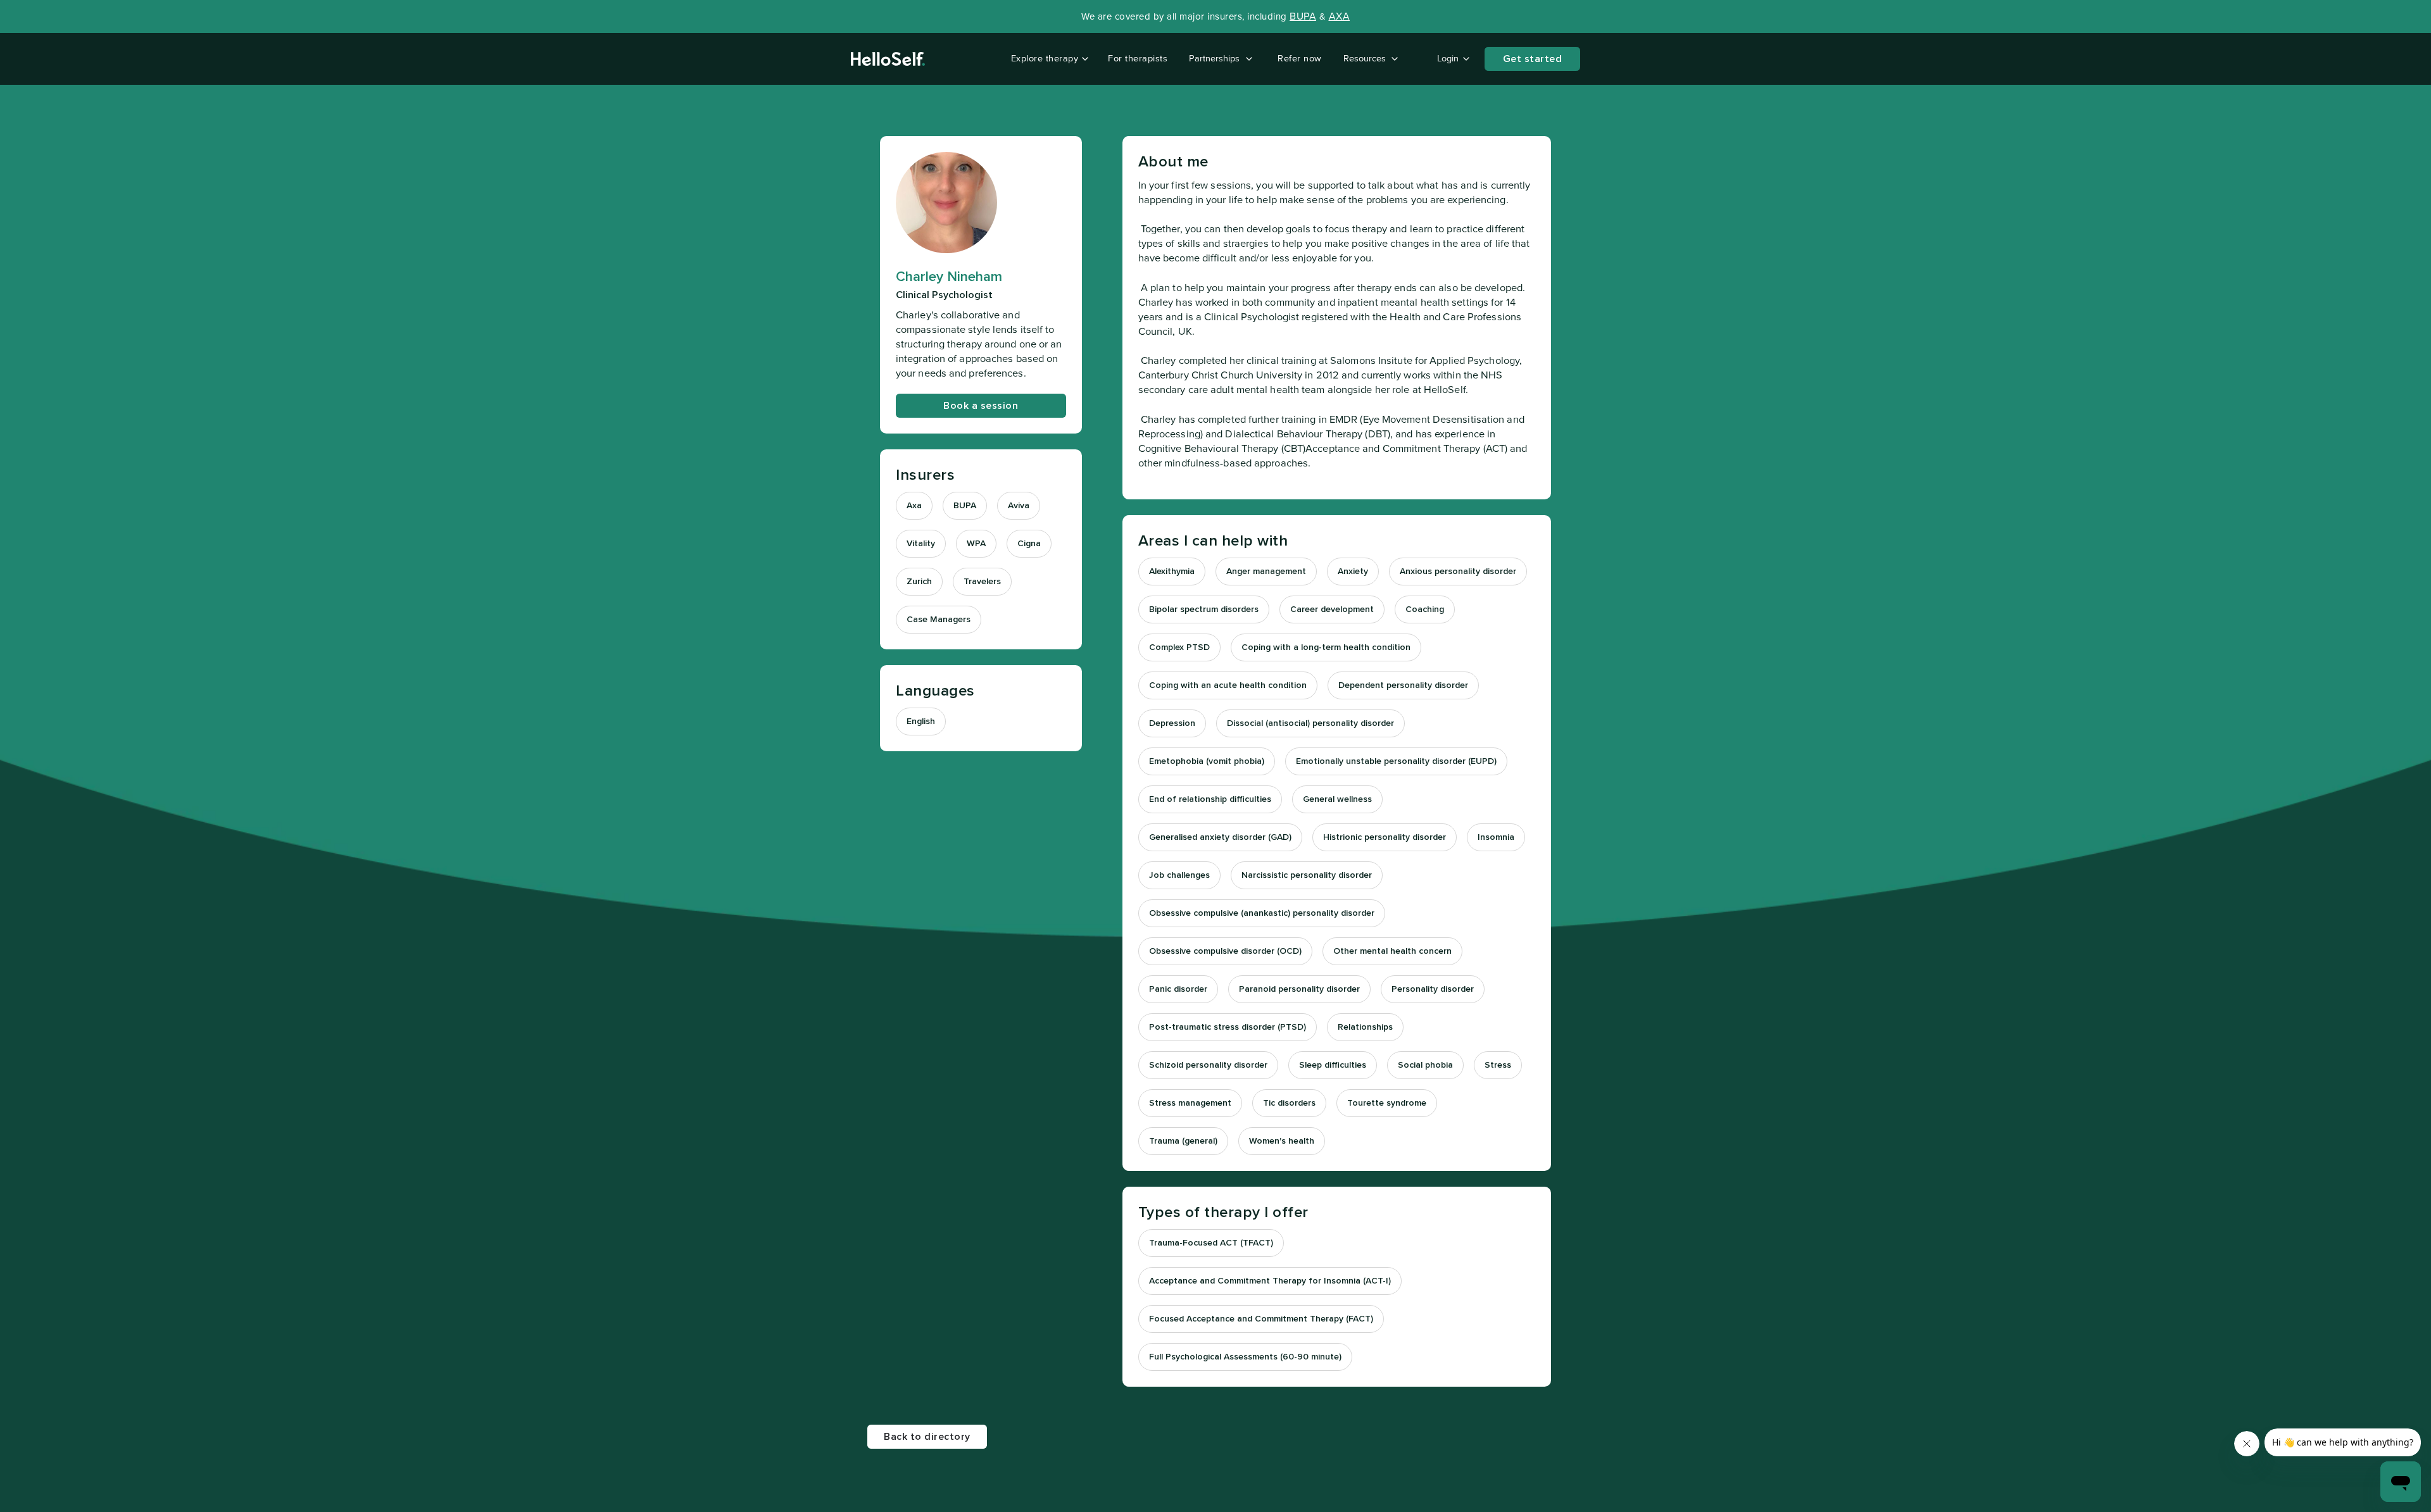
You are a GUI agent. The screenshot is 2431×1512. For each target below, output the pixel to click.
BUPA (1303, 16)
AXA (1340, 16)
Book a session (981, 406)
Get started (1533, 59)
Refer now (1300, 59)
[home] (888, 59)
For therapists (1138, 59)
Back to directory (927, 1437)
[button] (1047, 59)
